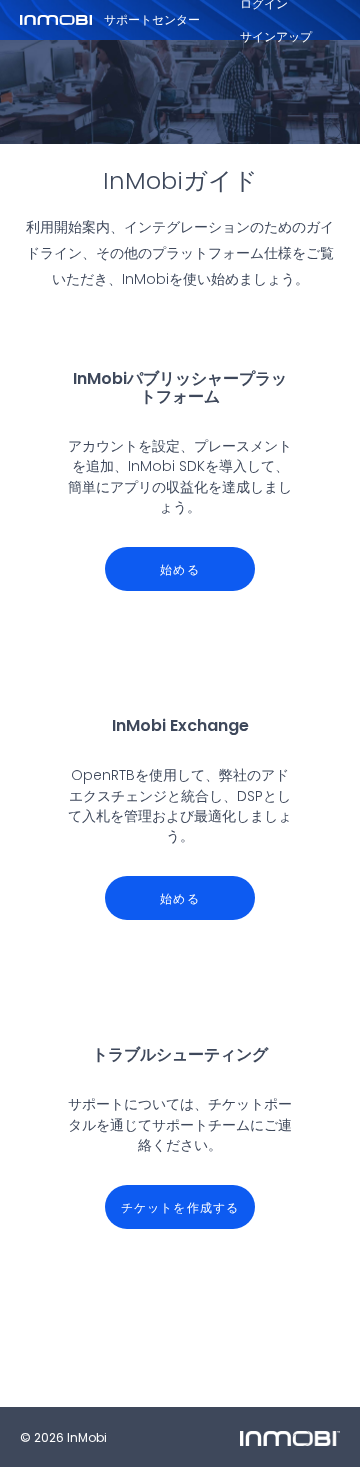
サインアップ (276, 36)
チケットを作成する (180, 1207)
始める (180, 569)
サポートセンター (152, 19)
